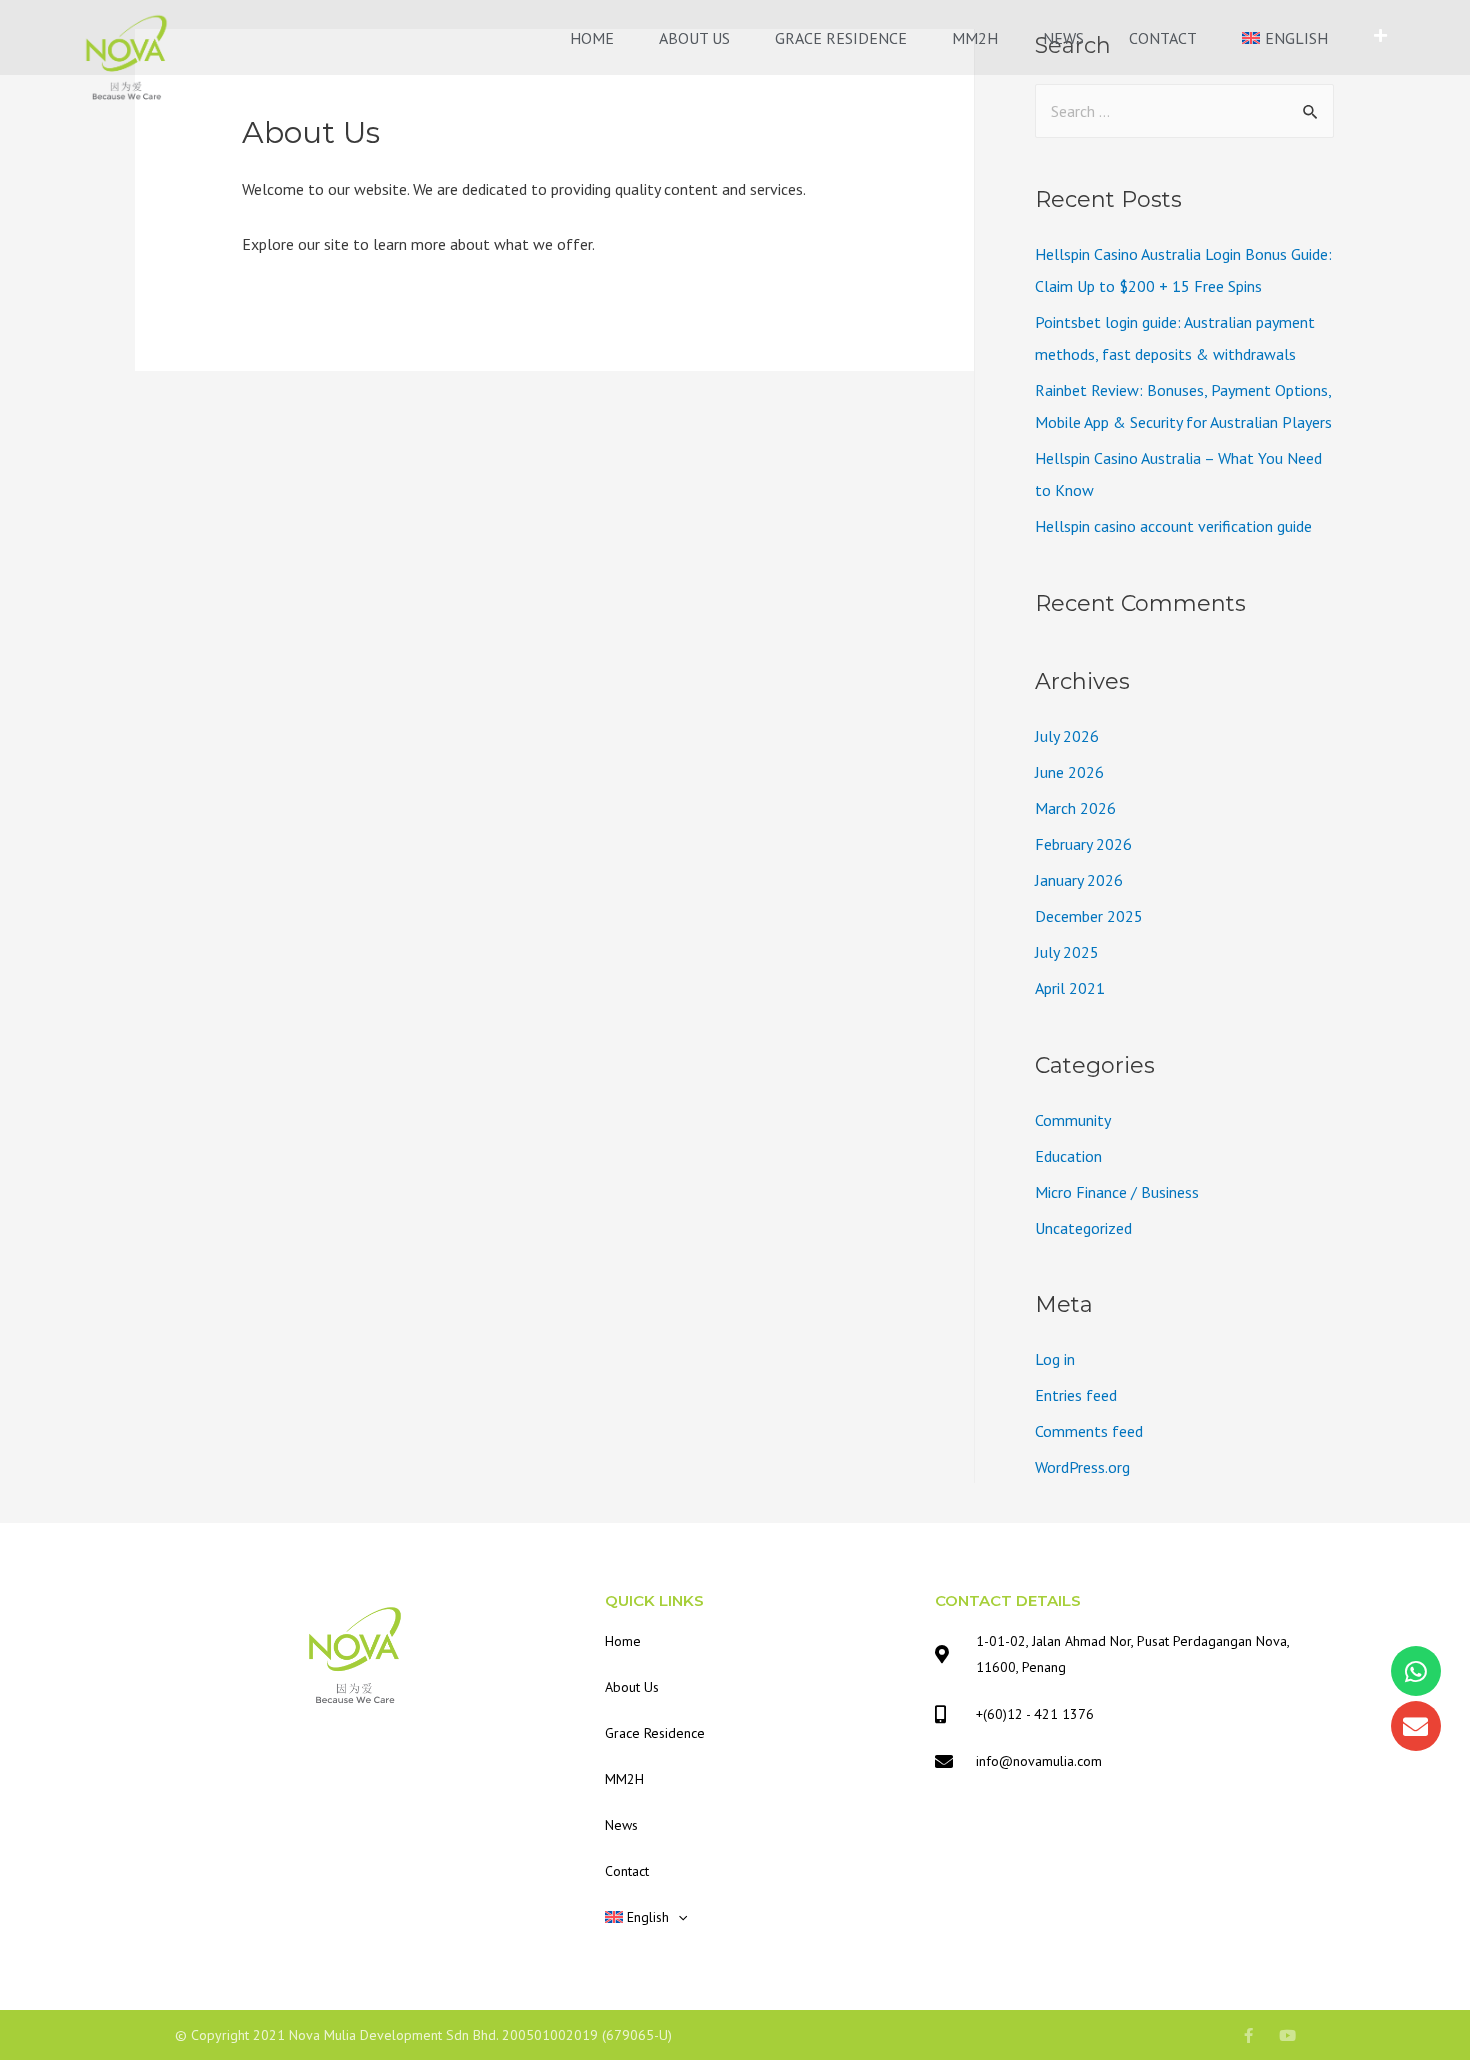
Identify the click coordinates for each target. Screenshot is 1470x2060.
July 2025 (1067, 952)
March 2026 (1075, 808)
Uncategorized (1083, 1228)
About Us (694, 38)
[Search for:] (1184, 111)
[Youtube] (1287, 2035)
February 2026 (1083, 844)
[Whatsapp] (1416, 1671)
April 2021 (1070, 988)
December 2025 (1089, 916)
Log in (1055, 1359)
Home (592, 38)
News (1063, 38)
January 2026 (1079, 880)
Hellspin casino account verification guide (1173, 526)
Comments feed (1089, 1431)
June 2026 (1069, 772)
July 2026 (1067, 736)
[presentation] (678, 1917)
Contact (1163, 38)
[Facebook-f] (1248, 2035)
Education (1068, 1156)
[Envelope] (1416, 1726)
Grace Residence (841, 38)
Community (1073, 1120)
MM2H (975, 38)
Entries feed (1076, 1395)
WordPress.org (1082, 1467)
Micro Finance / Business (1117, 1192)
